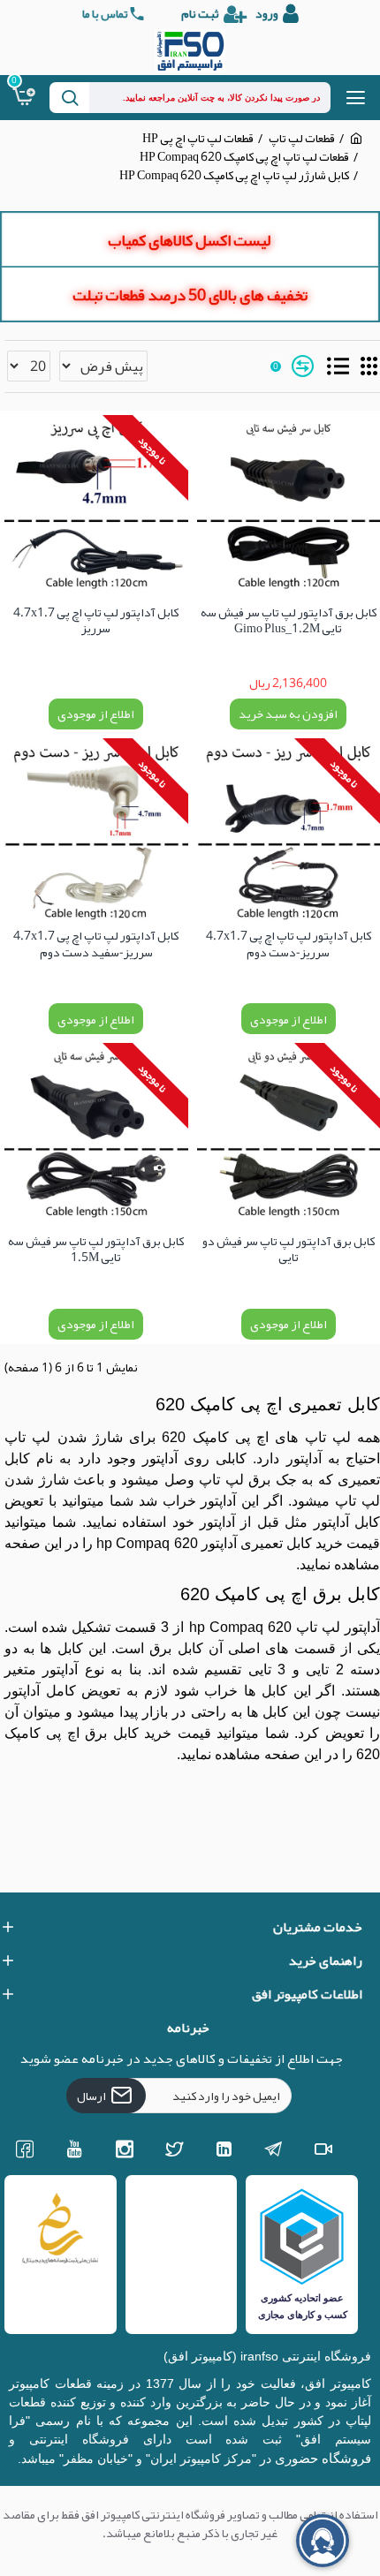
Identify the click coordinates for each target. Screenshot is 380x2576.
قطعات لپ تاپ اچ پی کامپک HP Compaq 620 (244, 157)
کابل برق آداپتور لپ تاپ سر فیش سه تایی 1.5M (96, 1251)
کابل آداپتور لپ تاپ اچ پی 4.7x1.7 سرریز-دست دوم (289, 945)
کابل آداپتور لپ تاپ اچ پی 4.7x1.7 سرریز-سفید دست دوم (96, 945)
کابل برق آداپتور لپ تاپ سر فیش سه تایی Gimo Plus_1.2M (289, 622)
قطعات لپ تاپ (302, 138)
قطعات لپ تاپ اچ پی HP (198, 138)
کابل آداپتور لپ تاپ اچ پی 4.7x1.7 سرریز (96, 622)
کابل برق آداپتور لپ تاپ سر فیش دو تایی (289, 1251)
